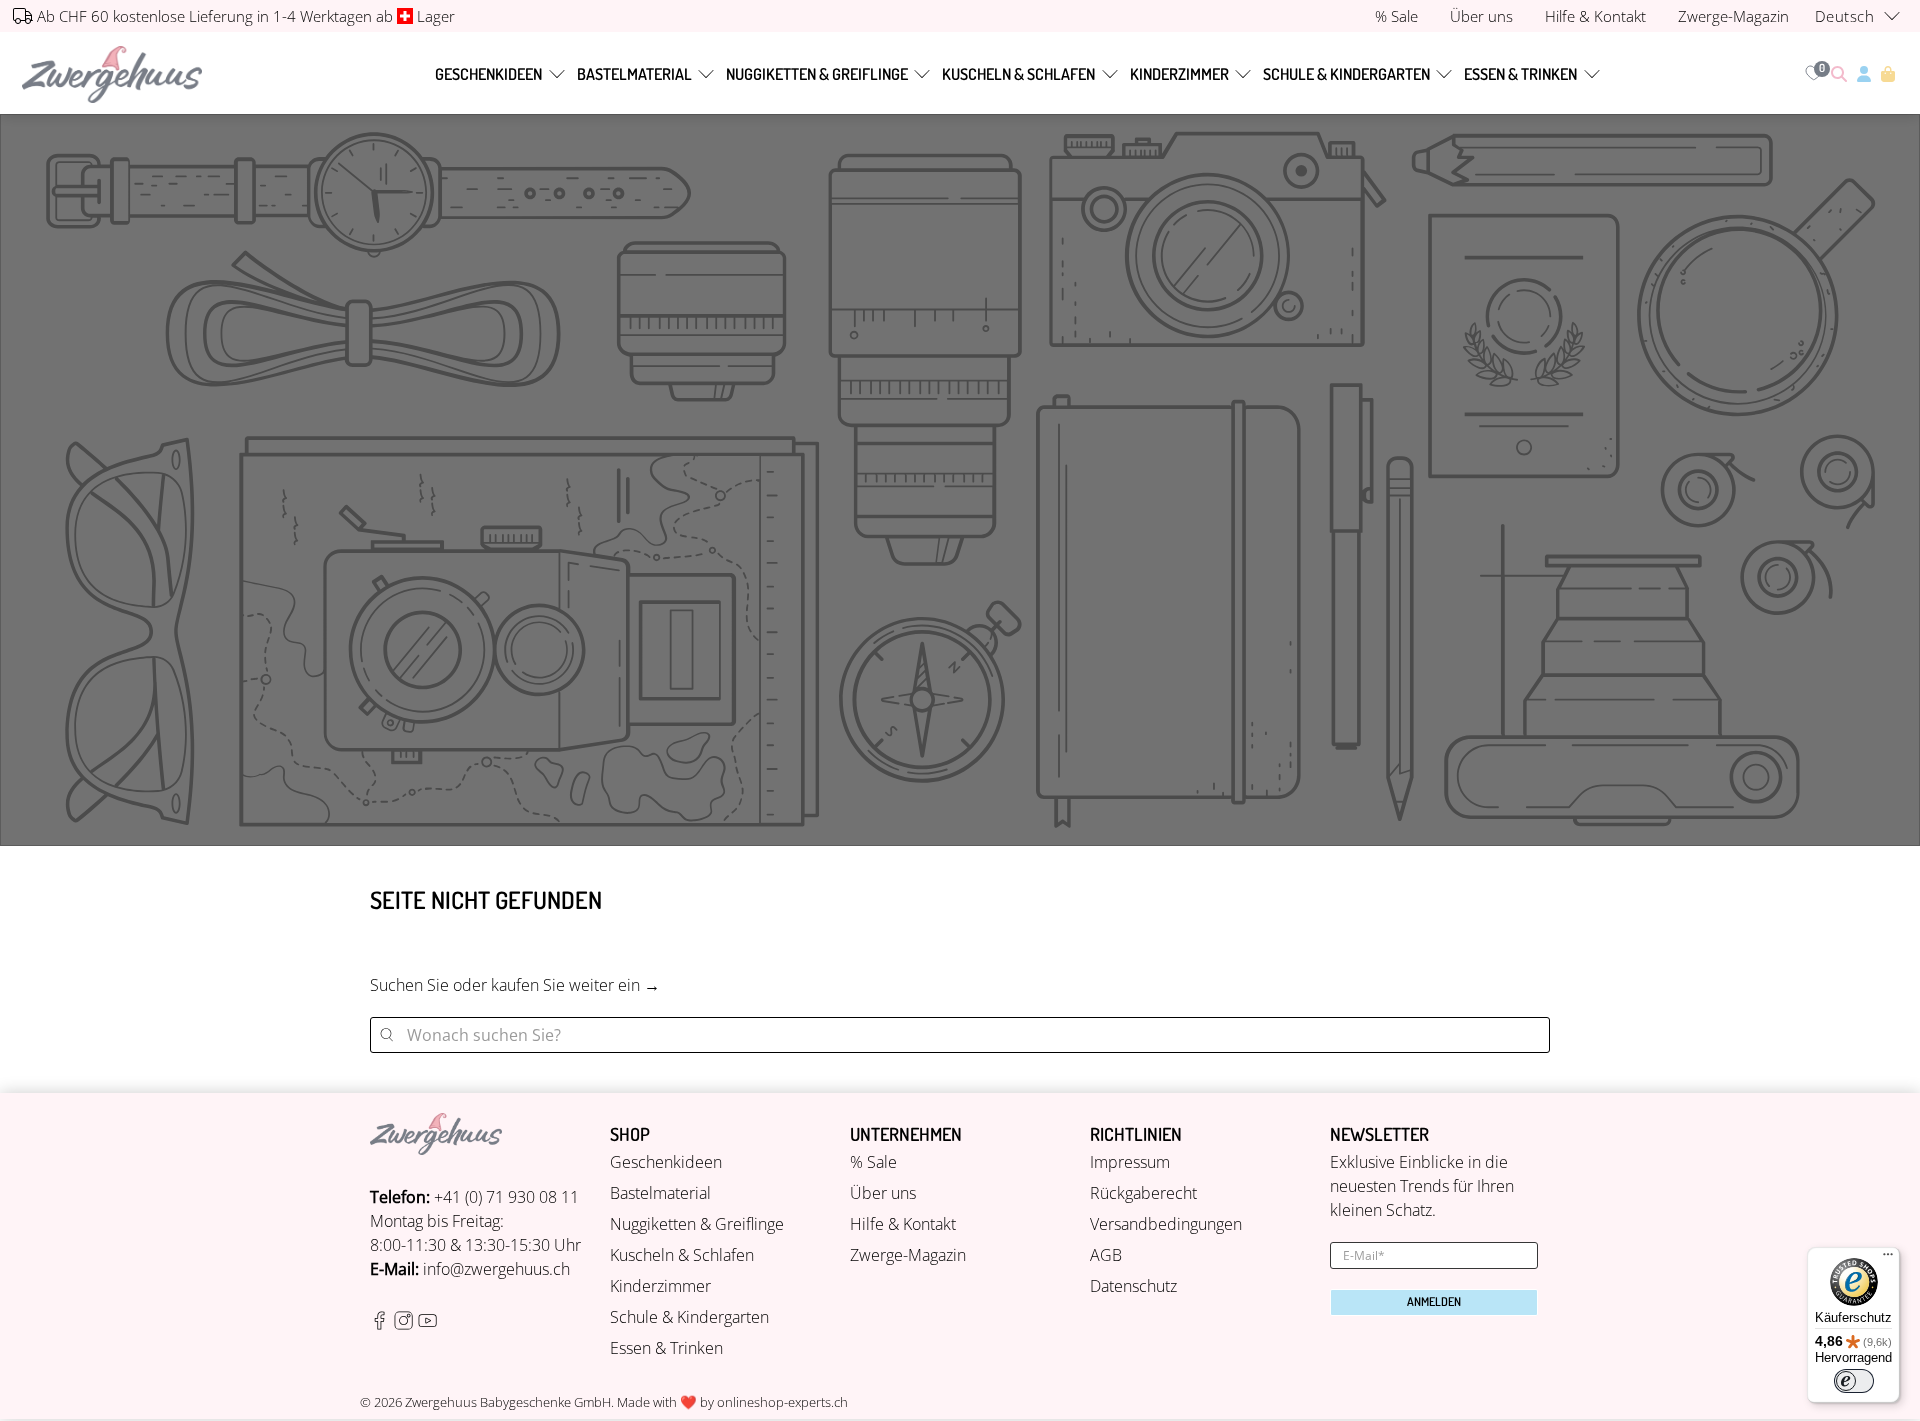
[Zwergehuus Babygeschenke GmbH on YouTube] (427, 1324)
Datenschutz (1133, 1286)
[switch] (1854, 1381)
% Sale (873, 1162)
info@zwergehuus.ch (496, 1269)
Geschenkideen (488, 74)
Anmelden (1434, 1301)
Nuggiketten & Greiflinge (817, 74)
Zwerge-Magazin (908, 1255)
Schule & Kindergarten (1346, 74)
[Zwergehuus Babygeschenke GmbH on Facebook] (379, 1324)
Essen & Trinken (1520, 74)
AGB (1106, 1255)
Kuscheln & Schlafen (1018, 74)
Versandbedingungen (1166, 1224)
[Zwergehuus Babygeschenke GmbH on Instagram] (403, 1324)
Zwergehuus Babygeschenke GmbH (508, 1402)
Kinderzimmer (1179, 74)
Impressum (1130, 1162)
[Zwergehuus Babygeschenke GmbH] (112, 74)
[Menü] (1888, 1259)
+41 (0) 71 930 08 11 (506, 1197)
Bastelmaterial (634, 74)
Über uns (883, 1193)
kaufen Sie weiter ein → (575, 985)
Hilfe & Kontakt (903, 1224)
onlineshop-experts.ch (782, 1402)
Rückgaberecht (1143, 1193)
